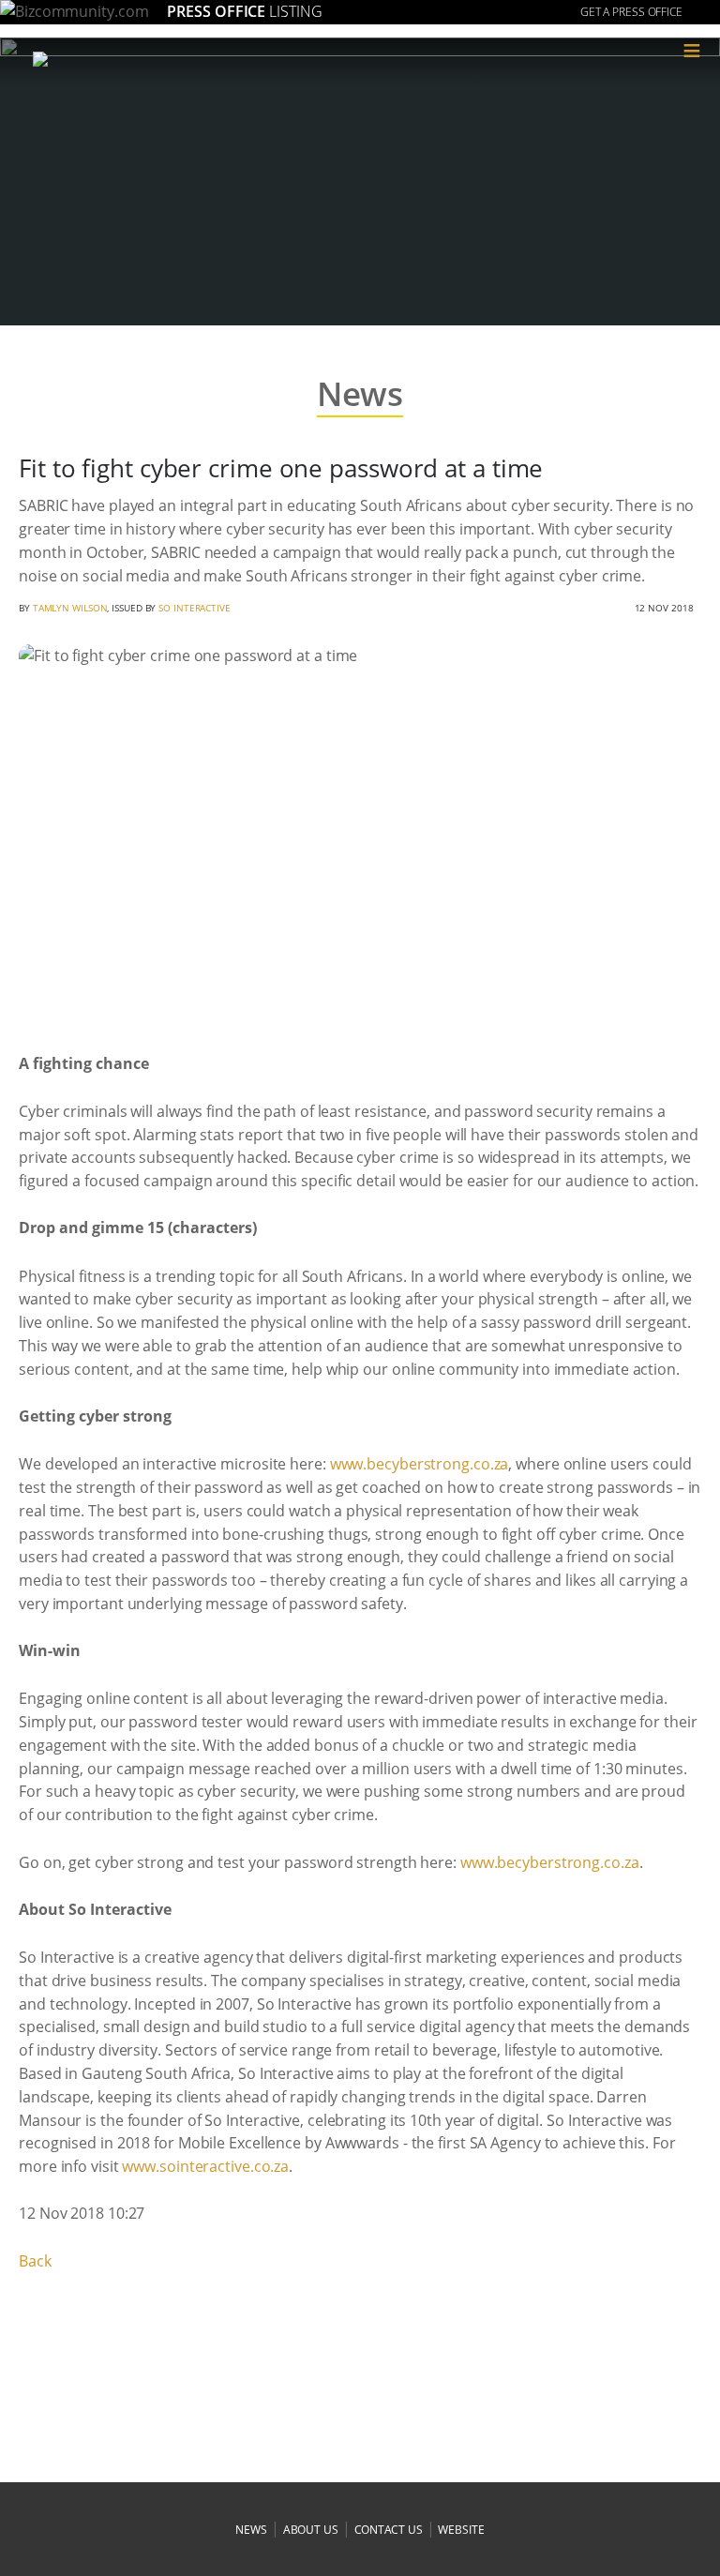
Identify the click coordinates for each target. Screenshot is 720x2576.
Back (35, 2261)
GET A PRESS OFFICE (631, 12)
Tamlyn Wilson (70, 608)
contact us (389, 2530)
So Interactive (195, 608)
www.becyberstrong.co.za (420, 1464)
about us (311, 2530)
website (461, 2530)
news (251, 2530)
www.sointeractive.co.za (205, 2166)
